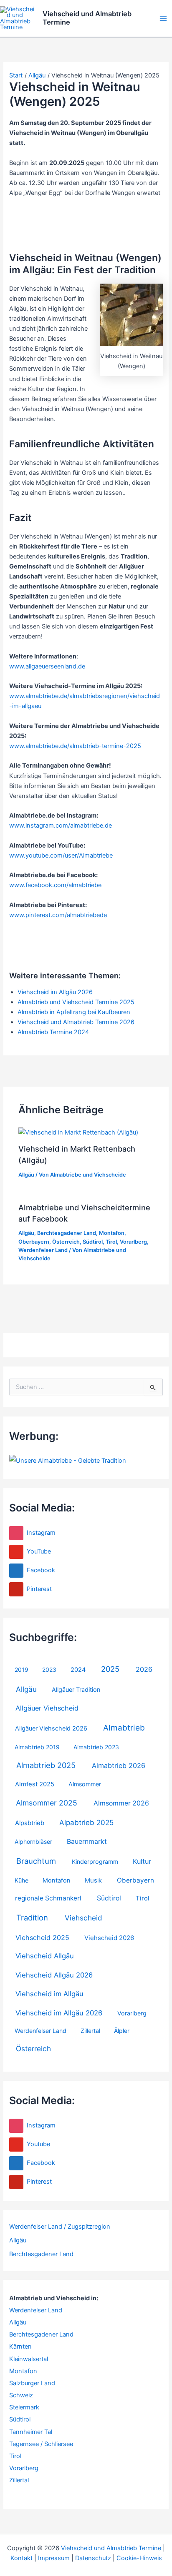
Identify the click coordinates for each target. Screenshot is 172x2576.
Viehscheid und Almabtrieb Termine (87, 18)
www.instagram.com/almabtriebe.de (61, 825)
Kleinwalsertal (29, 2359)
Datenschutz (93, 2558)
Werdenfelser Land (40, 2031)
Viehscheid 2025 (42, 1938)
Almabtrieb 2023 (96, 1747)
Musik (93, 1880)
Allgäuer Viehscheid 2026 (51, 1728)
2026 (144, 1669)
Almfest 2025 (35, 1784)
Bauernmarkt (87, 1842)
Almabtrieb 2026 (119, 1766)
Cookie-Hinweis (139, 2558)
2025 (110, 1669)
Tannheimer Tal (31, 2432)
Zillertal (90, 2031)
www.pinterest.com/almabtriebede (58, 915)
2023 (49, 1670)
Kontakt (21, 2558)
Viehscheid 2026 (109, 1938)
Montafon (57, 1880)
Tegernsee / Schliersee (41, 2444)
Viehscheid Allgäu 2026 (54, 1975)
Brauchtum (36, 1861)
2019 (21, 1670)
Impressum (54, 2558)
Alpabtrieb (30, 1823)
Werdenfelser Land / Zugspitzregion (60, 2227)
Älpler (122, 2031)
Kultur (142, 1861)
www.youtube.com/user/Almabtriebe (61, 855)
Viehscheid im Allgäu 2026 (59, 2013)
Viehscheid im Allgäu (49, 1994)
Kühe (21, 1880)
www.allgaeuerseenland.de (47, 666)
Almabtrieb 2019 (37, 1747)
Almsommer (85, 1784)
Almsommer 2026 (121, 1803)
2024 (78, 1670)
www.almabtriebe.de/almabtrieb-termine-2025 (75, 746)
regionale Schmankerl (48, 1898)
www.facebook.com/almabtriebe (55, 885)
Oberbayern (135, 1880)
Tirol (143, 1898)
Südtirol (109, 1898)
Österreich (33, 2049)
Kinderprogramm (95, 1862)
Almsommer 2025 (47, 1803)
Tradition (32, 1918)
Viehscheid (83, 1918)
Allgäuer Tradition (76, 1690)
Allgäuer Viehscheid (47, 1708)
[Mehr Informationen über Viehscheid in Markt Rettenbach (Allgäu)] (78, 1132)
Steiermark (24, 2407)
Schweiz (21, 2395)
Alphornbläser (33, 1842)
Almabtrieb (124, 1728)
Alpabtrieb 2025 (86, 1823)
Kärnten (20, 2347)
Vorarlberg (132, 2013)
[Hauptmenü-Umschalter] (163, 18)
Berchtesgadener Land (41, 2254)
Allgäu (26, 1689)
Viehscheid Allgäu (45, 1956)
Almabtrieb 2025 (46, 1765)
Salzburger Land (32, 2383)
